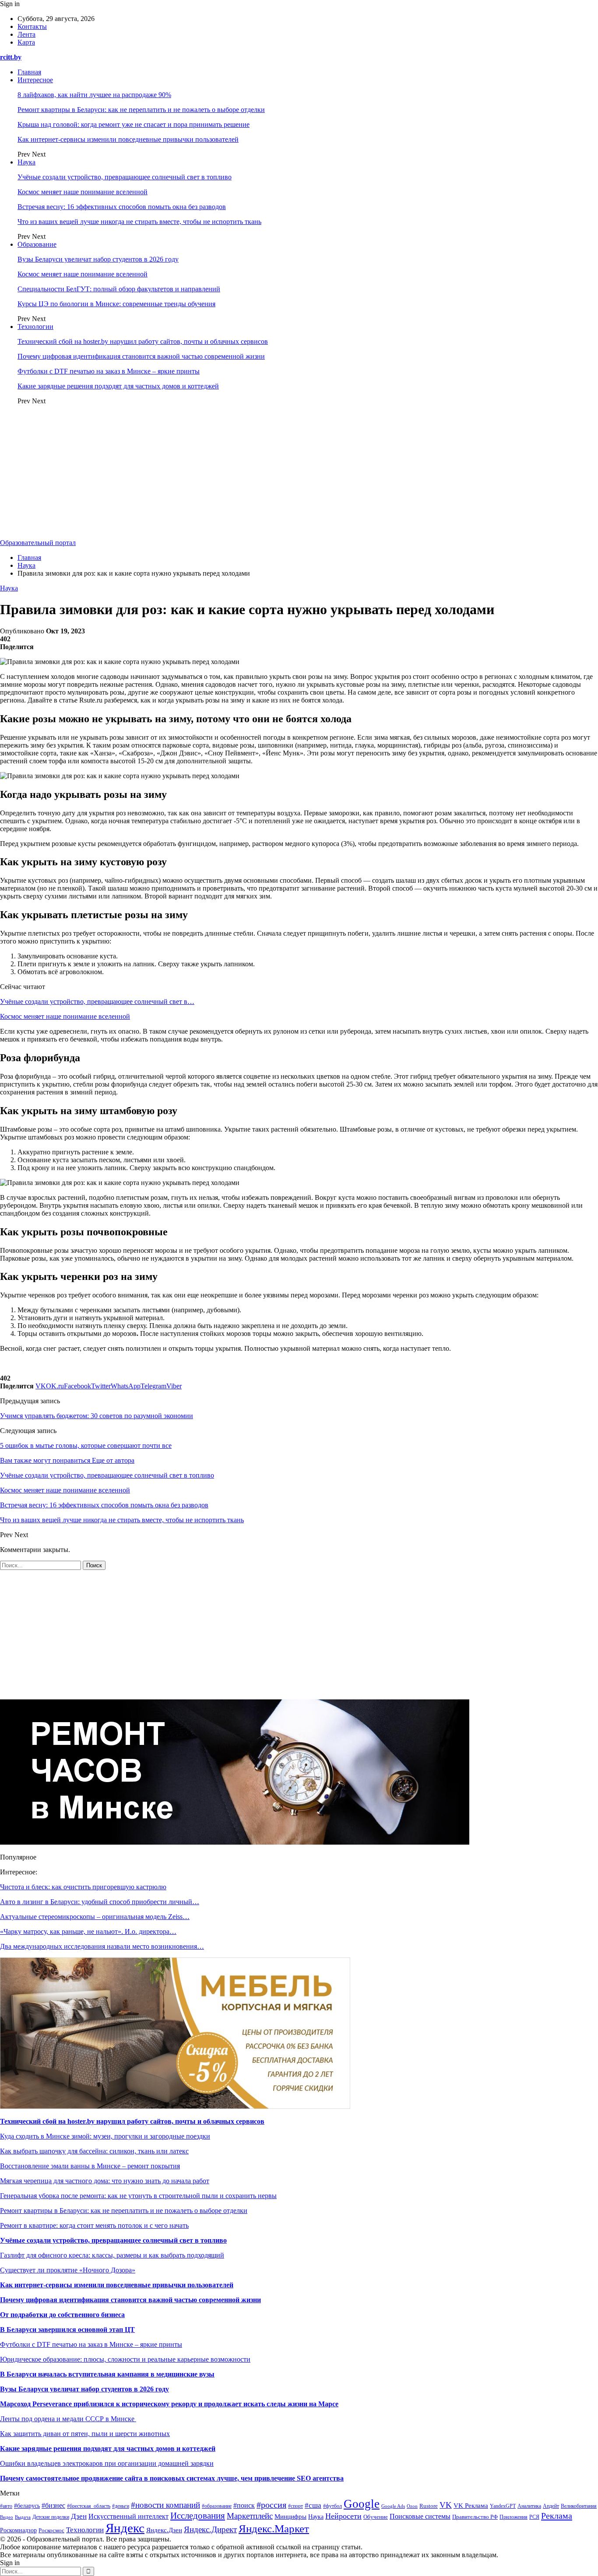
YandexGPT (503, 2506)
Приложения (514, 2517)
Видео (7, 2517)
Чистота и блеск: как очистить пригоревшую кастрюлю (83, 1887)
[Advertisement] (299, 473)
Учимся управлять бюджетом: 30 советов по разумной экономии (97, 1416)
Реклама (557, 2516)
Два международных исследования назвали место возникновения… (102, 1946)
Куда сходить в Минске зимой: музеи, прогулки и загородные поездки (105, 2136)
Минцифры (290, 2517)
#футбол (332, 2506)
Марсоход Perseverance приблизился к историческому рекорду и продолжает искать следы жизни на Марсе (169, 2404)
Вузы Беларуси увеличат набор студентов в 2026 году (98, 259)
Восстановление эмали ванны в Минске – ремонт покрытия (90, 2166)
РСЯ (534, 2517)
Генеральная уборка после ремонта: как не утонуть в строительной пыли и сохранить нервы (138, 2196)
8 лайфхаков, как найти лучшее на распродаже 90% (94, 95)
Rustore (429, 2506)
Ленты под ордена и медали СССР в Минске (68, 2419)
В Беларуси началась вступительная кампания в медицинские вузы (107, 2374)
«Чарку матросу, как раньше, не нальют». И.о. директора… (88, 1931)
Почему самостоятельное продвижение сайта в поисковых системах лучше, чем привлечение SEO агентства (172, 2478)
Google (362, 2504)
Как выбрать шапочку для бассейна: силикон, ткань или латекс (94, 2151)
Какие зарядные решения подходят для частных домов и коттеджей (118, 386)
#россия (271, 2505)
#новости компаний (165, 2505)
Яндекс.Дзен (164, 2530)
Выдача (23, 2517)
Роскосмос (51, 2530)
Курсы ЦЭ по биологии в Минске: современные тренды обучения (116, 304)
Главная (29, 72)
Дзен (79, 2516)
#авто (6, 2506)
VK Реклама (471, 2506)
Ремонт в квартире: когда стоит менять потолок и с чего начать (94, 2225)
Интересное (35, 80)
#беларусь (27, 2506)
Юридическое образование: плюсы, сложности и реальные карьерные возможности (125, 2359)
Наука (26, 162)
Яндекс (125, 2528)
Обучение (376, 2517)
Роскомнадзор (18, 2530)
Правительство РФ (475, 2517)
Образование (37, 244)
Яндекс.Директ (210, 2529)
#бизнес (53, 2505)
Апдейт (551, 2506)
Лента (26, 34)
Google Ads (393, 2506)
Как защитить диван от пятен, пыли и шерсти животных (85, 2434)
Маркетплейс (250, 2516)
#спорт (295, 2506)
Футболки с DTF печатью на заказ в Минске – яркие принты (109, 371)
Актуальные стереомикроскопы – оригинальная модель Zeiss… (95, 1917)
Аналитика (529, 2506)
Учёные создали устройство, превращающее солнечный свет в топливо (125, 177)
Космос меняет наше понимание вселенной (83, 192)
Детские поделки (51, 2517)
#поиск (244, 2505)
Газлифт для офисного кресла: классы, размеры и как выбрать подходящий (112, 2255)
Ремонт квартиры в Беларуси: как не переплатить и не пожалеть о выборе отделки (141, 110)
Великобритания (579, 2506)
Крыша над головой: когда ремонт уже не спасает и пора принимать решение (134, 124)
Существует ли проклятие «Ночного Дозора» (68, 2270)
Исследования (198, 2516)
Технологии (35, 327)
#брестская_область (89, 2506)
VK (446, 2505)
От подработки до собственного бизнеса (62, 2315)
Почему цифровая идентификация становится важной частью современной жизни (141, 356)
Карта (26, 42)
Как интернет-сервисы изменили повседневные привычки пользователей (128, 139)
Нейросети (343, 2516)
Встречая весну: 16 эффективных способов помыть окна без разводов (122, 207)
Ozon (412, 2506)
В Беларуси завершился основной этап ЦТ (67, 2330)
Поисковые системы (420, 2516)
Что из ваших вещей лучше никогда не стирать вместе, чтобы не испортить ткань (139, 222)
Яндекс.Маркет (274, 2529)
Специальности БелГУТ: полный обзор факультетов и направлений (119, 289)
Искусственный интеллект (128, 2516)
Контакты (32, 26)
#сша (313, 2505)
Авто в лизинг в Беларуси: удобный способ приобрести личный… (100, 1902)
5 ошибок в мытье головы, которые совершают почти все (86, 1445)
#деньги (121, 2506)
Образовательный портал (38, 543)
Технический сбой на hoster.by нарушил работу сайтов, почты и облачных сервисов (143, 341)
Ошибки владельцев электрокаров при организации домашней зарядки (107, 2463)
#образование (217, 2506)
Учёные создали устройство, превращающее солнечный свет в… (97, 1001)
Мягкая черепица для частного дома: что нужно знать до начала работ (105, 2181)
